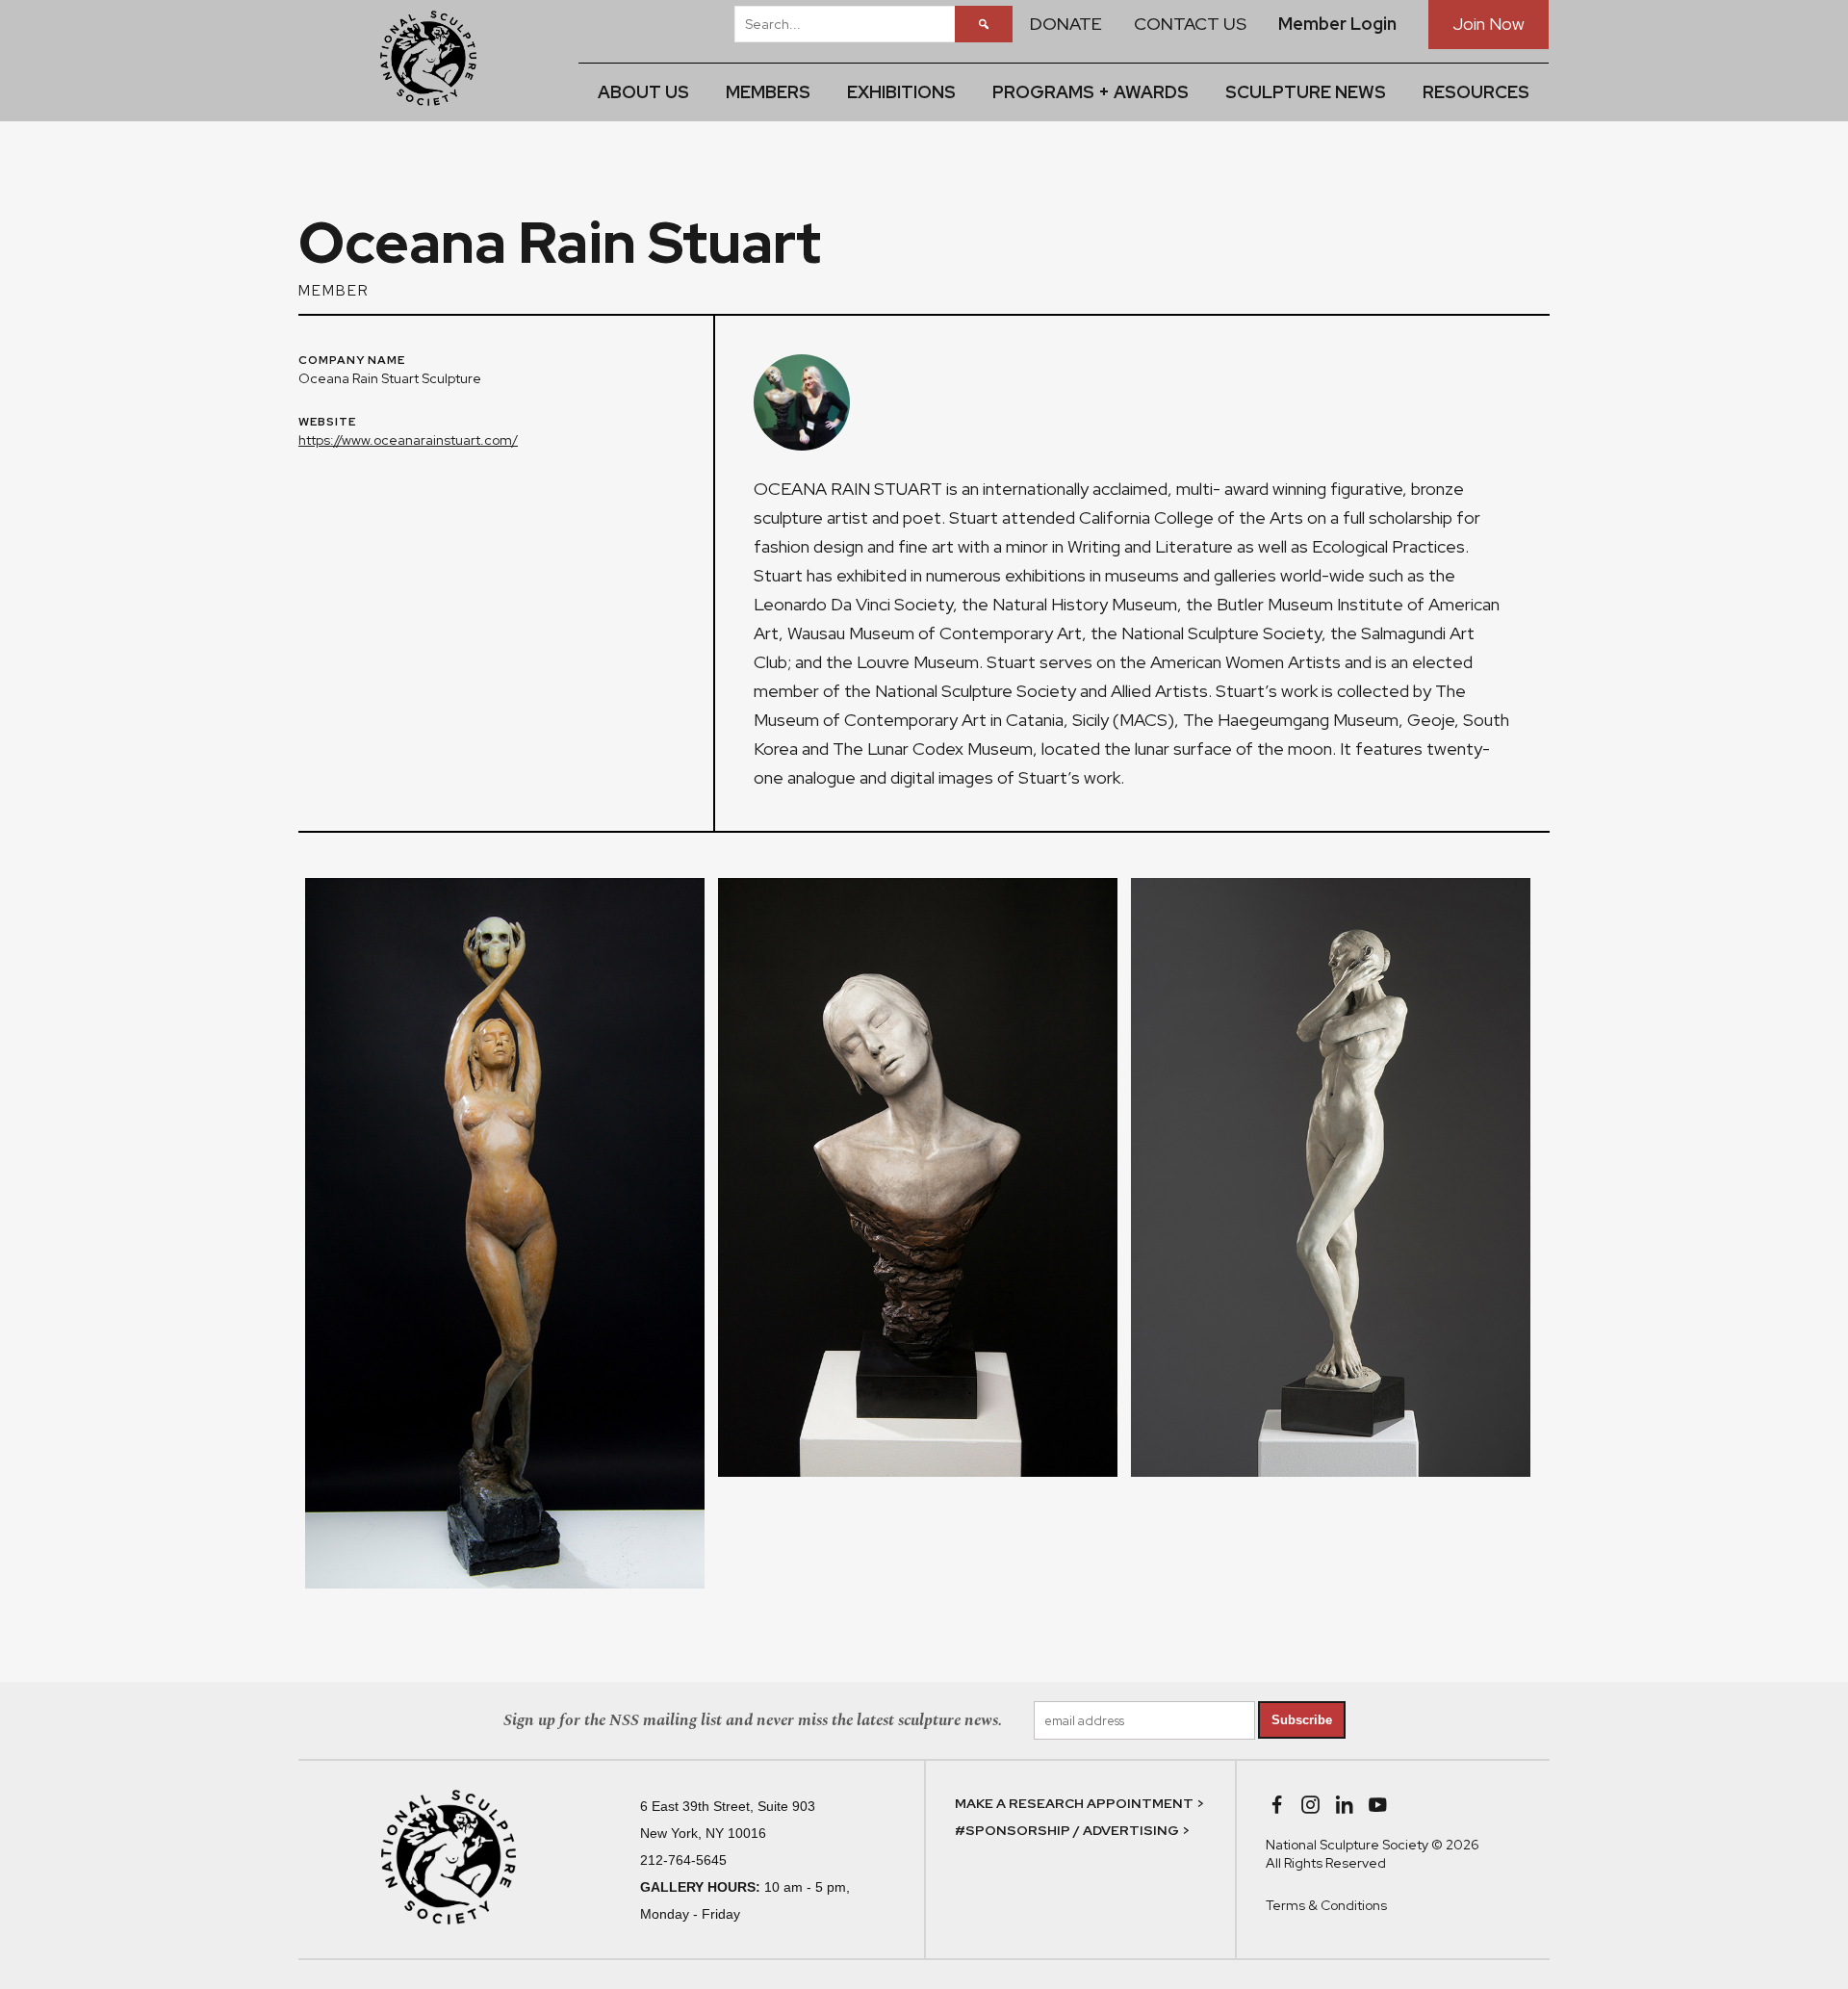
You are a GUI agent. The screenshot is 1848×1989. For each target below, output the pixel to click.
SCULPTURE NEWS (1306, 92)
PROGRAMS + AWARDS (1091, 92)
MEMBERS (768, 92)
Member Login (1337, 24)
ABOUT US (643, 92)
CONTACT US (1190, 24)
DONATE (1066, 24)
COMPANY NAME (352, 361)
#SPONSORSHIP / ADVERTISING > (1072, 1830)
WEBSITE (327, 423)
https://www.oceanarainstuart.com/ (408, 440)
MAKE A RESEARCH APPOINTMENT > (1079, 1803)
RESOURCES (1476, 92)
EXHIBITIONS (901, 92)
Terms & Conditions (1326, 1905)
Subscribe (1302, 1720)
